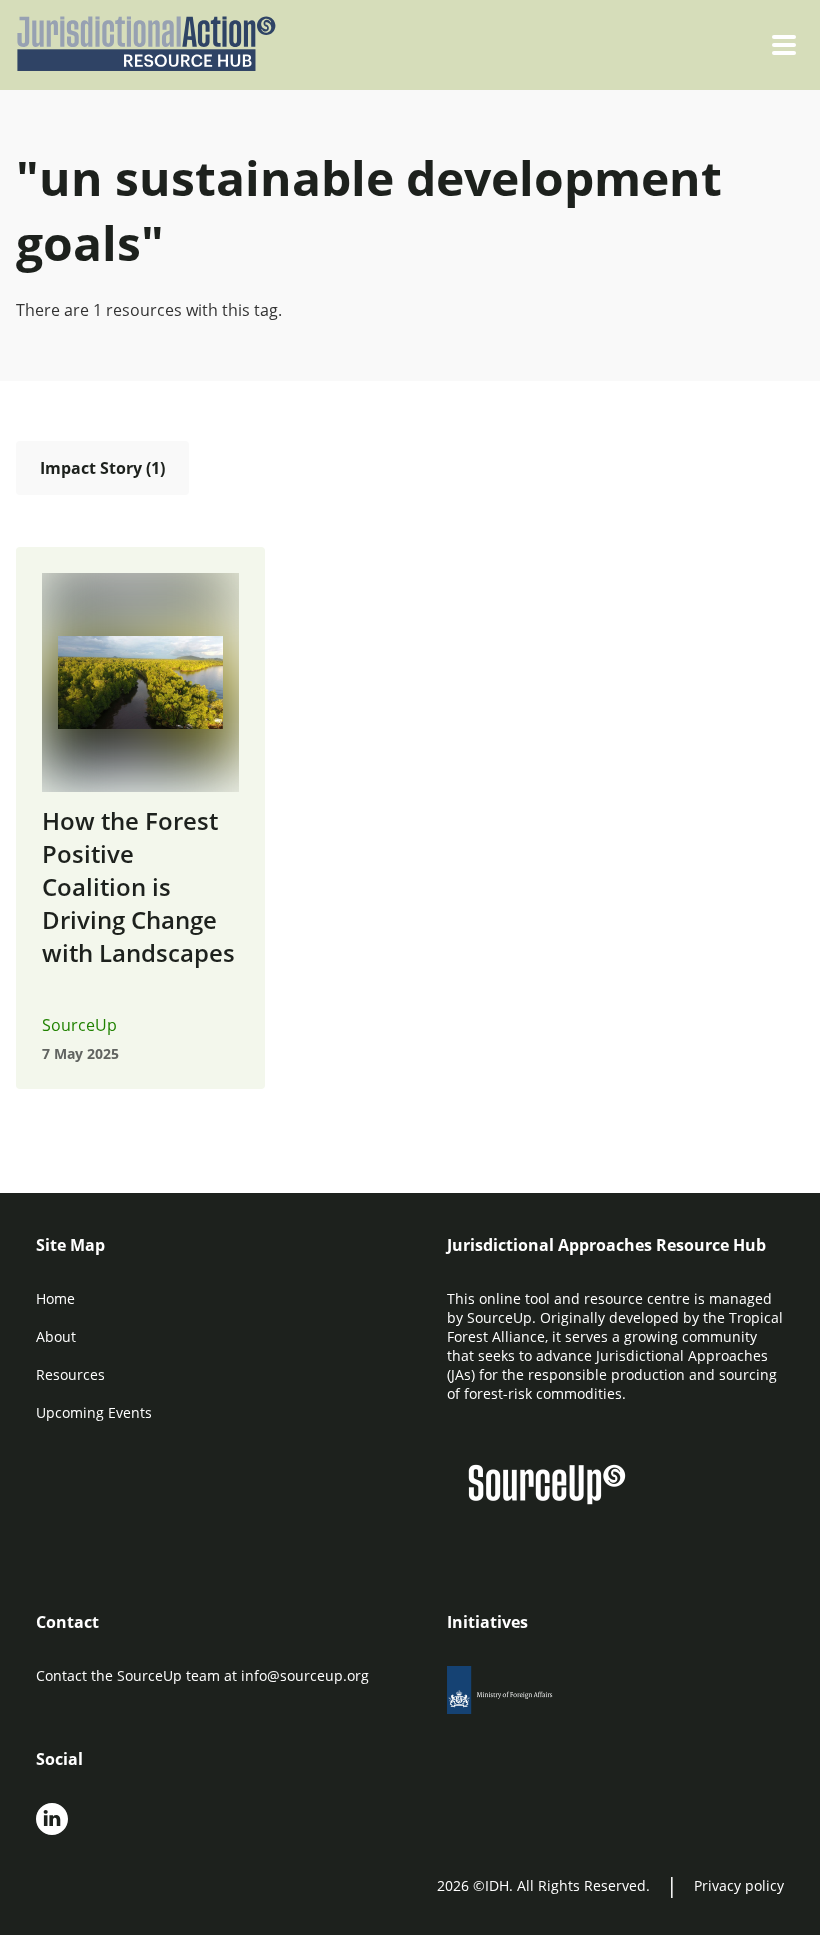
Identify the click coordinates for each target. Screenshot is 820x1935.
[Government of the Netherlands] (522, 1696)
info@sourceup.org (305, 1675)
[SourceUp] (559, 1486)
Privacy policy (739, 1885)
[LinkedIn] (52, 1821)
